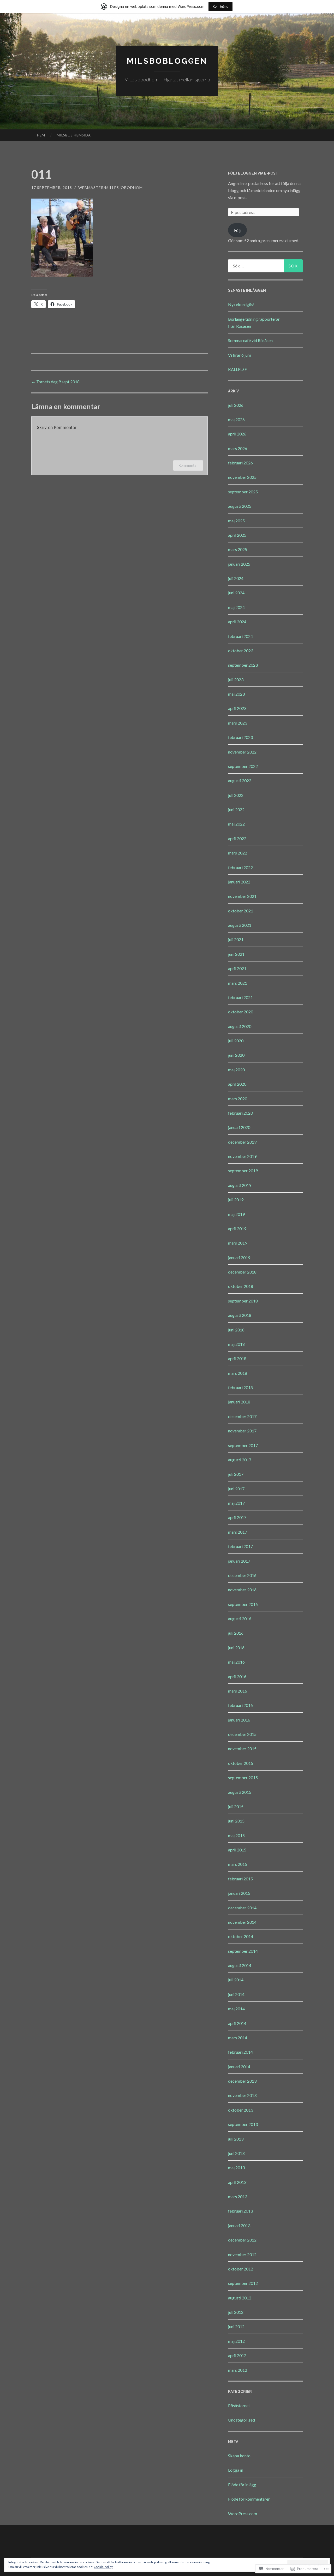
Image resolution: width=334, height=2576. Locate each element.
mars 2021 (238, 983)
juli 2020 (236, 1041)
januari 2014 (239, 2067)
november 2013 (242, 2095)
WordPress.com (243, 2514)
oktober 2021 (241, 911)
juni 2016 (236, 1648)
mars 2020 (238, 1099)
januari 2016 (239, 1720)
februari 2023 (240, 737)
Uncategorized (241, 2420)
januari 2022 (239, 882)
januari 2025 (239, 564)
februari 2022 (240, 867)
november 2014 (242, 1922)
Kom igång (220, 6)
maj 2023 (236, 694)
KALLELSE (237, 369)
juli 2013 (236, 2139)
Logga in (236, 2470)
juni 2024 (236, 593)
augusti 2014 (240, 1965)
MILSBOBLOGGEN (167, 61)
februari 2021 (240, 997)
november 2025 (242, 477)
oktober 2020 (241, 1012)
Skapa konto (239, 2456)
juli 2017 (236, 1474)
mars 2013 (238, 2197)
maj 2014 (236, 2009)
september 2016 (243, 1604)
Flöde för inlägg (242, 2485)
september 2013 (243, 2124)
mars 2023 (238, 723)
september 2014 (243, 1951)
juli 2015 (236, 1806)
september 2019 (243, 1171)
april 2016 (237, 1677)
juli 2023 (236, 680)
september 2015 (243, 1777)
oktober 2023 (241, 651)
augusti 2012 (240, 2298)
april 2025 (237, 535)
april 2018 (237, 1358)
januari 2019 (239, 1257)
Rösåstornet (239, 2405)
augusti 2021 (240, 925)
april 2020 (237, 1084)
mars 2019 (238, 1243)
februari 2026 (240, 463)
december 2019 (242, 1142)
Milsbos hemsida (74, 135)
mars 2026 (238, 448)
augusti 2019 (240, 1185)
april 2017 (237, 1517)
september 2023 (243, 665)
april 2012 (237, 2355)
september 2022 (243, 766)
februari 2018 (240, 1387)
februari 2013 (240, 2211)
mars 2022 (238, 853)
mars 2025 (238, 549)
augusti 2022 (240, 781)
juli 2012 (236, 2312)
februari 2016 (240, 1705)
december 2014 (242, 1908)
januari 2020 (239, 1127)
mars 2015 (238, 1864)
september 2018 (243, 1301)
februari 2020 (240, 1113)
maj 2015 (236, 1835)
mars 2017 (238, 1532)
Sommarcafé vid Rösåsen (250, 340)
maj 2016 (236, 1662)
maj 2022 (236, 824)
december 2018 (242, 1272)
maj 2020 (236, 1070)
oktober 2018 (241, 1286)
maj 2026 (236, 419)
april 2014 (237, 2023)
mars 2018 (238, 1373)
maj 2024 (236, 607)
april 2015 (237, 1850)
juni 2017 (236, 1489)
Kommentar (188, 465)
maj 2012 (236, 2341)
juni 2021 (236, 954)
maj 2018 (236, 1344)
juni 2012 (236, 2326)
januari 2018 (239, 1402)
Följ (237, 230)
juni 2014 (236, 1994)
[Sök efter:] (265, 266)
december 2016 (242, 1575)
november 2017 (242, 1431)
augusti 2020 (240, 1026)
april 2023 (237, 708)
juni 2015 (236, 1821)
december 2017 (242, 1416)
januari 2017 (239, 1561)
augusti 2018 (240, 1315)
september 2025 (243, 492)
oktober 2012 (241, 2269)
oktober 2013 (241, 2110)
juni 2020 (236, 1055)
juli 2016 (236, 1633)
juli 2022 (236, 795)
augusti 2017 (240, 1460)
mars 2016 (238, 1691)
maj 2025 (236, 521)
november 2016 (242, 1590)
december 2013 (242, 2081)
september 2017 (243, 1445)
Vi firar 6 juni (239, 355)
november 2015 (242, 1749)
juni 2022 (236, 809)
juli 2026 (236, 405)
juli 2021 (236, 939)
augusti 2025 (240, 506)
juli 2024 (236, 578)
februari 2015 (240, 1879)
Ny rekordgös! (241, 304)
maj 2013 (236, 2168)
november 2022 (242, 752)
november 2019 (242, 1156)
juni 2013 (236, 2153)
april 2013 (237, 2182)
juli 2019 (236, 1200)
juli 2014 (236, 1980)
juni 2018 (236, 1330)
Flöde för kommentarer (249, 2499)
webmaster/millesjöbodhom (111, 187)
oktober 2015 (241, 1763)
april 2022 (237, 838)
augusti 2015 (240, 1792)
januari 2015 (239, 1893)
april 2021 (237, 968)
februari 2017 (240, 1546)
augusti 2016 (240, 1619)
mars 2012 (238, 2370)
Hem (41, 135)
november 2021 (242, 896)
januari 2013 (239, 2225)
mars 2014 (238, 2038)
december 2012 (242, 2240)
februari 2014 (240, 2052)
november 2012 (242, 2254)
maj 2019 (236, 1214)
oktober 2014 (241, 1936)
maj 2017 (236, 1503)
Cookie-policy (103, 2567)
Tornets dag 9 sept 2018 (55, 382)
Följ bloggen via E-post (253, 173)
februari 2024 (240, 636)
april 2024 (237, 622)
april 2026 (237, 434)
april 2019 (237, 1229)
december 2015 (242, 1734)
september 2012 (243, 2283)
